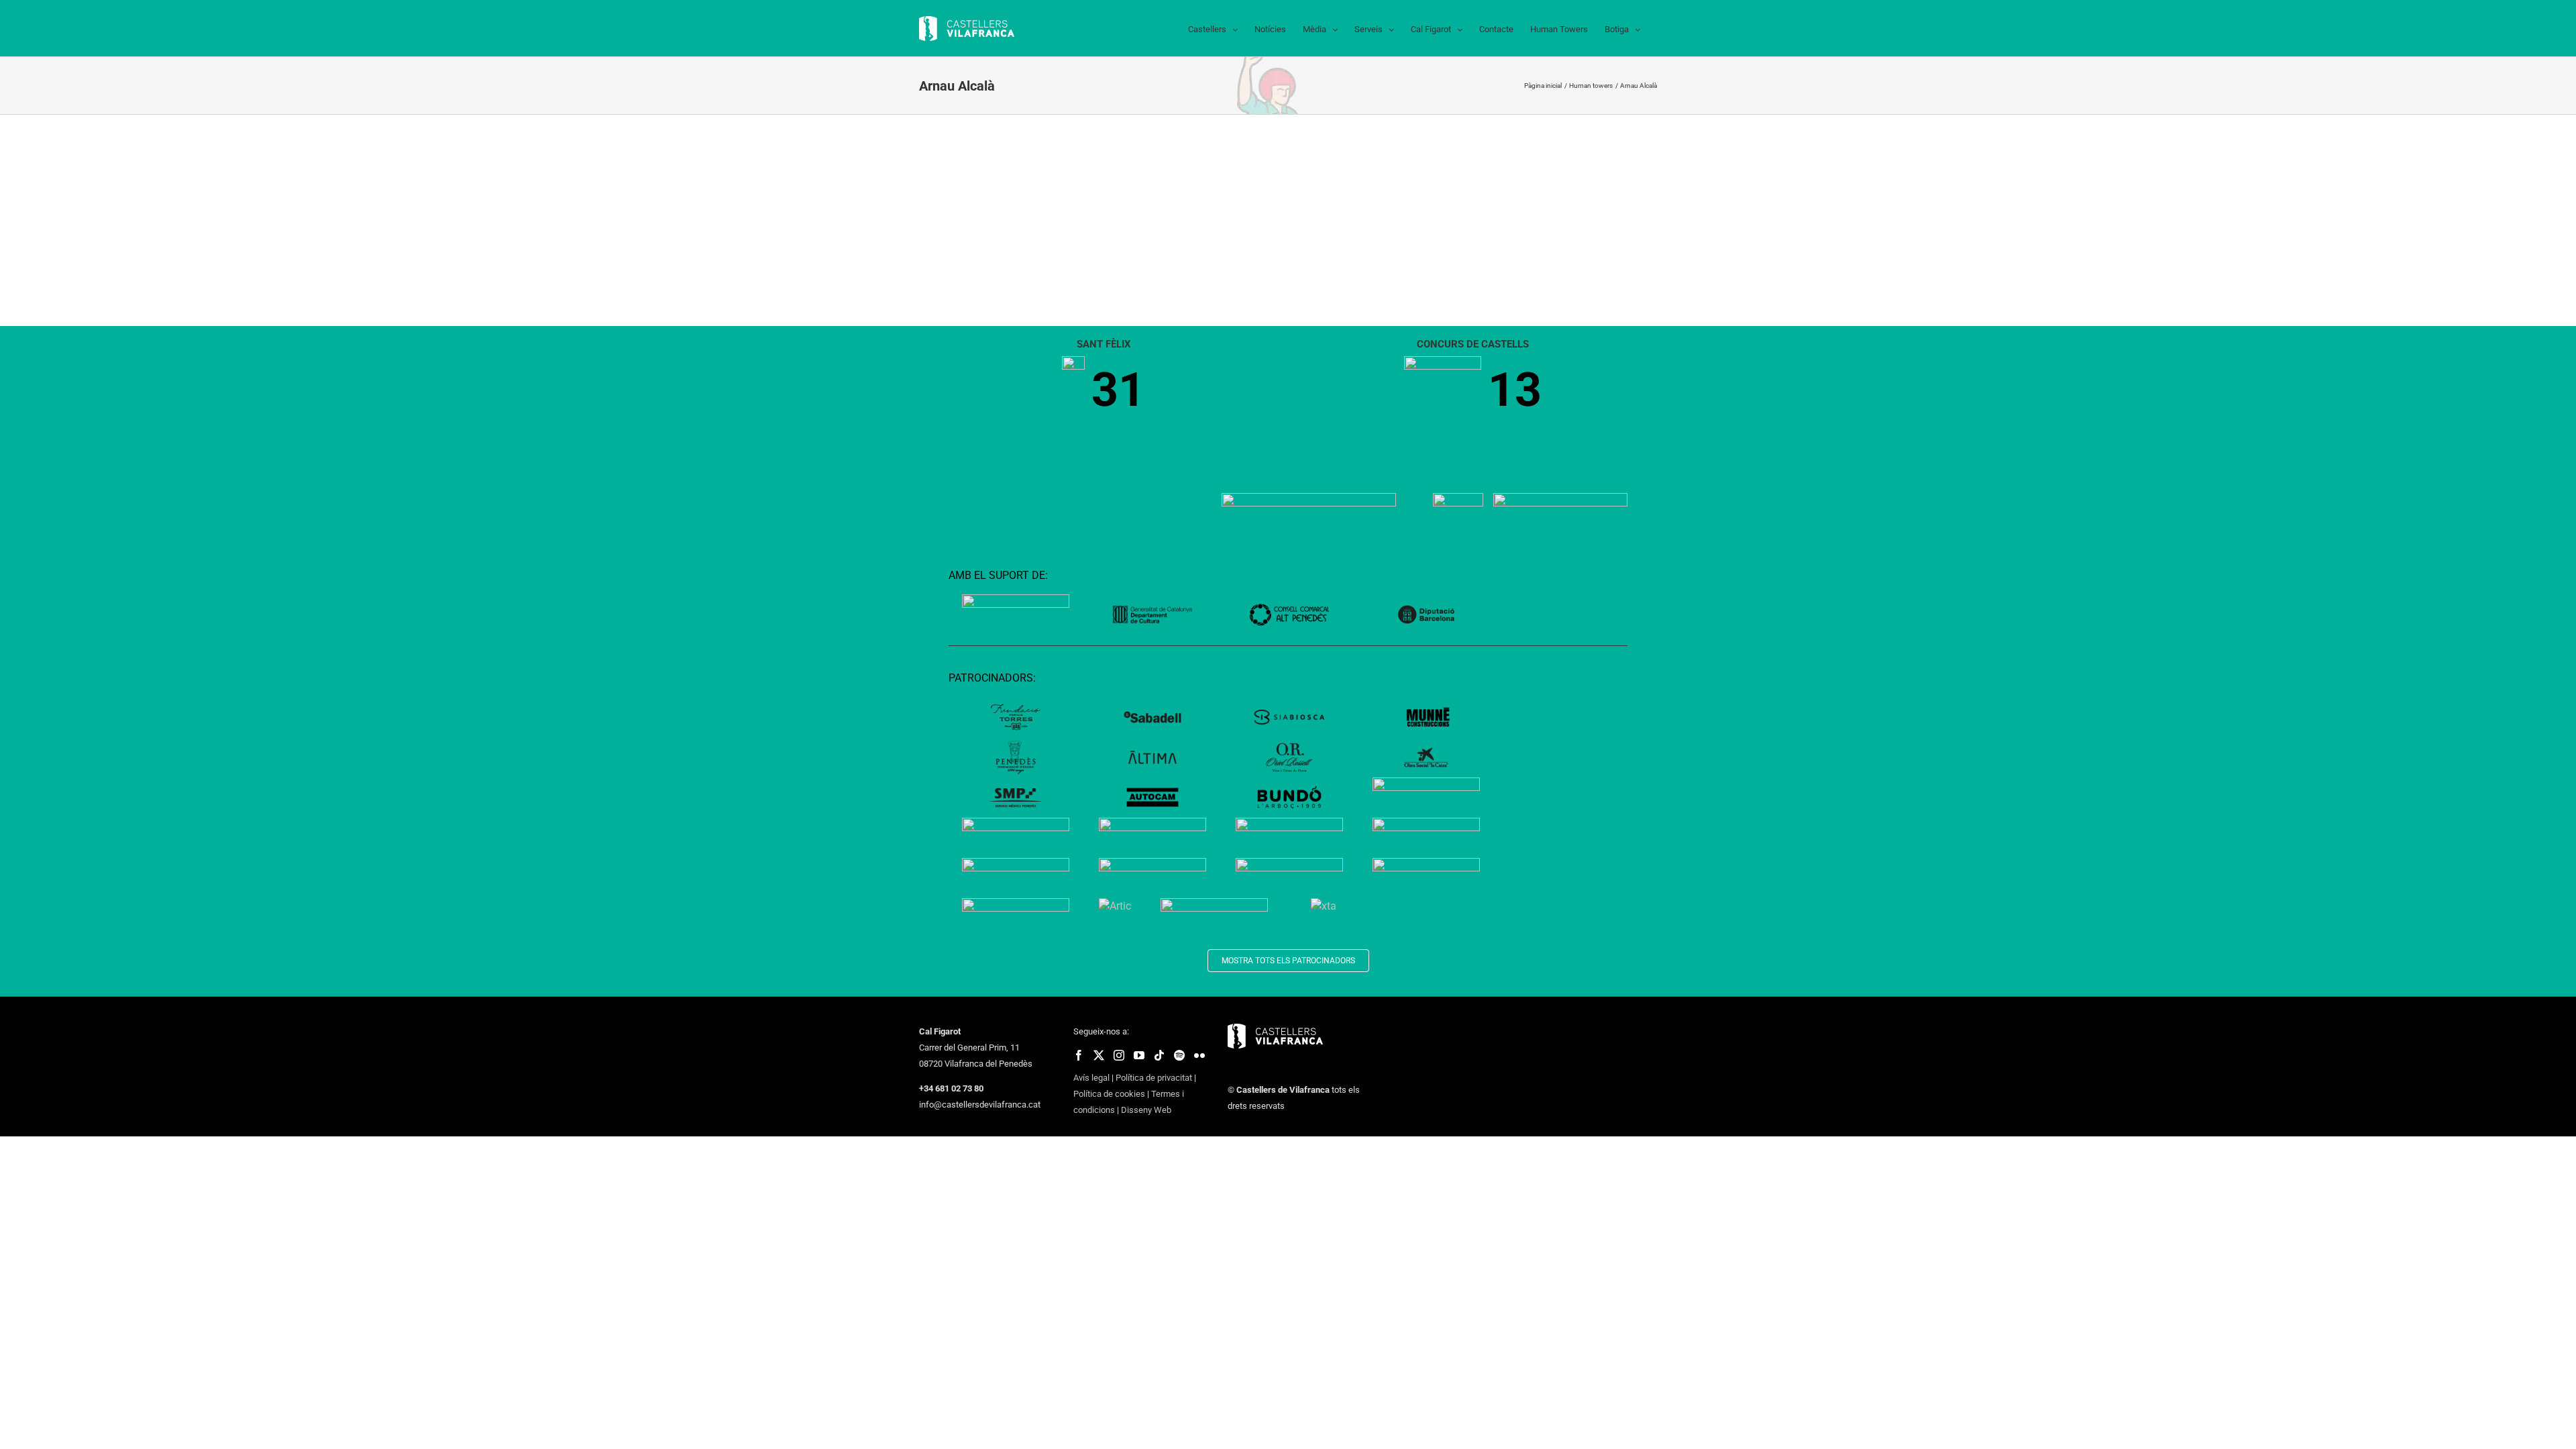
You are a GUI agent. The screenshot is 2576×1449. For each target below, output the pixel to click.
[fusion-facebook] (1079, 1055)
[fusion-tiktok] (1159, 1055)
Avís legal (1091, 1078)
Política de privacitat (1154, 1078)
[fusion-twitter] (1099, 1055)
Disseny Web (1146, 1110)
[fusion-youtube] (1139, 1055)
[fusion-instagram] (1119, 1055)
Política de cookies (1109, 1094)
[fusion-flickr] (1199, 1055)
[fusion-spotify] (1179, 1055)
